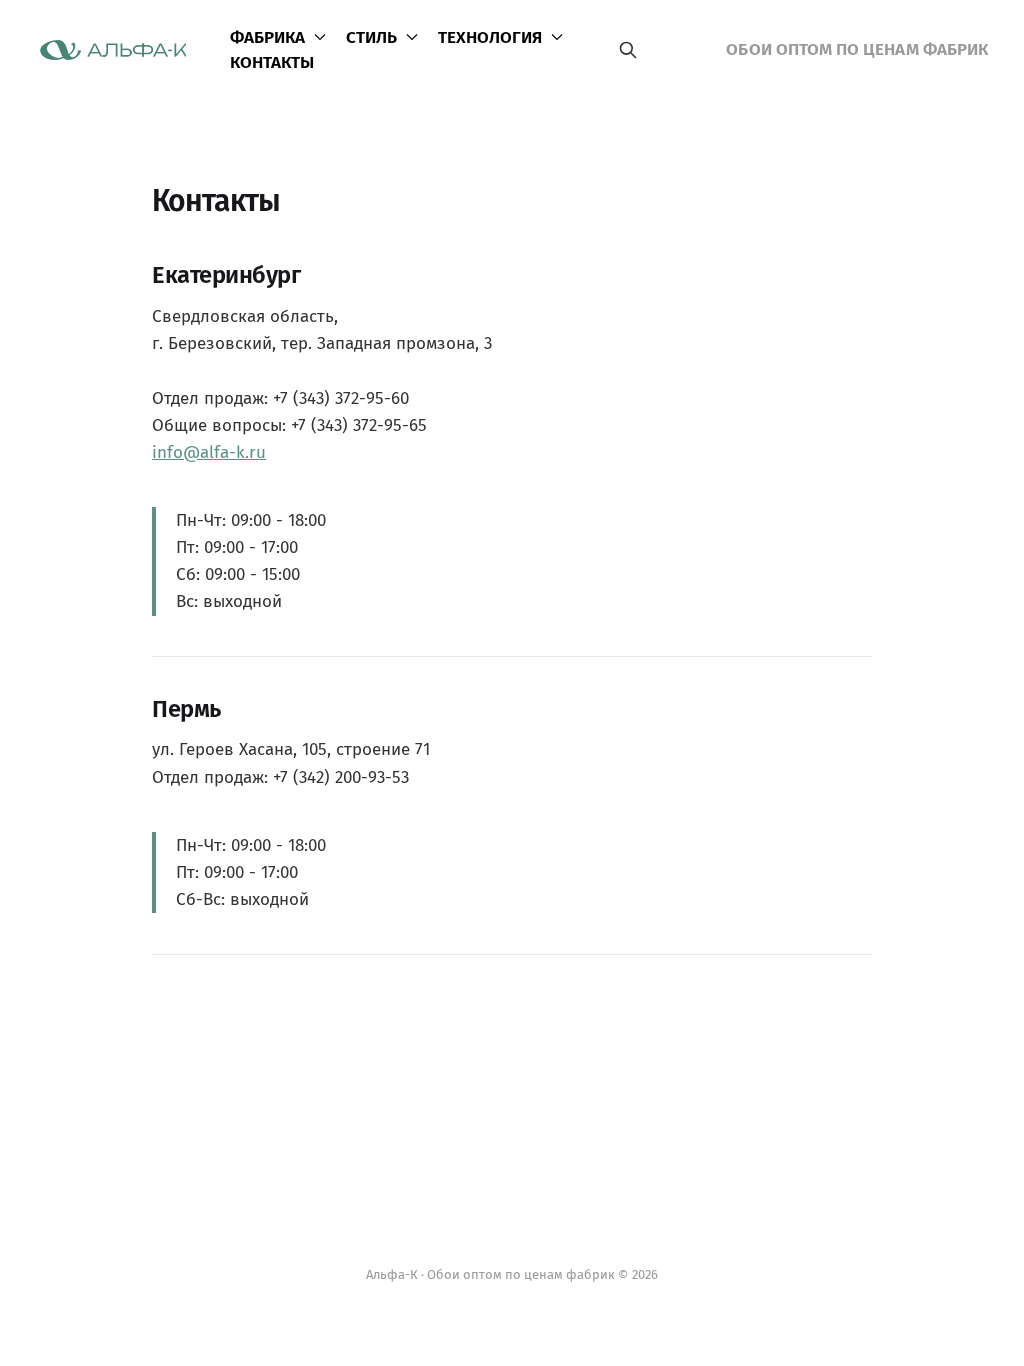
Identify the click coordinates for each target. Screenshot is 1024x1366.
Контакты (272, 62)
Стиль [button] (371, 37)
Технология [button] (490, 37)
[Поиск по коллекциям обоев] (627, 50)
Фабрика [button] (267, 37)
